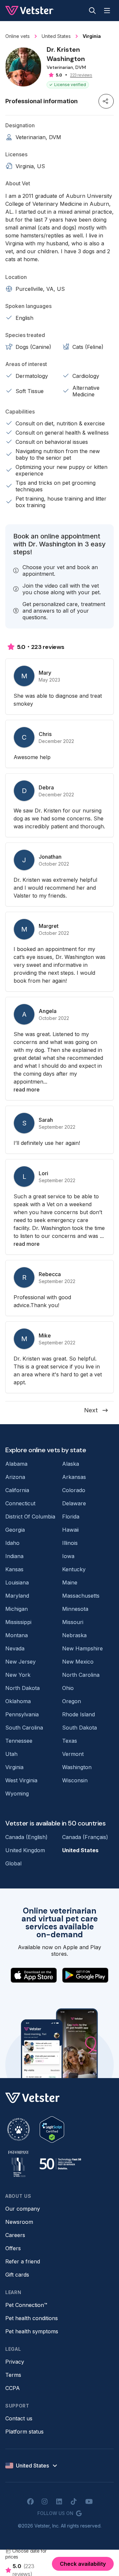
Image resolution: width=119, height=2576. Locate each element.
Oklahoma (18, 1701)
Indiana (14, 1556)
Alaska (71, 1464)
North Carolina (81, 1675)
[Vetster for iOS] (34, 1975)
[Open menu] (107, 11)
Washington (77, 1767)
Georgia (15, 1530)
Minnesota (75, 1609)
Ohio (68, 1688)
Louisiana (17, 1582)
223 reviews (81, 75)
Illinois (70, 1543)
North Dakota (22, 1688)
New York (18, 1675)
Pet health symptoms (32, 2331)
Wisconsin (75, 1780)
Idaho (12, 1543)
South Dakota (79, 1728)
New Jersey (20, 1662)
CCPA (13, 2388)
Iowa (68, 1556)
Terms (13, 2375)
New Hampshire (82, 1648)
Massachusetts (81, 1596)
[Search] (92, 11)
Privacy (15, 2362)
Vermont (73, 1754)
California (17, 1490)
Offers (13, 2248)
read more (27, 1089)
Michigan (17, 1609)
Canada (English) (26, 1837)
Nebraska (74, 1635)
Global (13, 1863)
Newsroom (19, 2222)
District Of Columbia (30, 1517)
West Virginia (21, 1780)
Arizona (15, 1477)
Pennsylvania (22, 1714)
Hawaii (70, 1530)
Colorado (74, 1490)
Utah (11, 1754)
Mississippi (18, 1622)
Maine (70, 1582)
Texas (70, 1741)
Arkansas (74, 1477)
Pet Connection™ (26, 2305)
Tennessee (19, 1741)
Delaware (74, 1503)
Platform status (24, 2432)
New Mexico (78, 1662)
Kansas (14, 1569)
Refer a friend (23, 2261)
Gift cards (17, 2275)
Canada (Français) (85, 1837)
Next (91, 1410)
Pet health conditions (32, 2318)
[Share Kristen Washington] (106, 101)
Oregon (72, 1701)
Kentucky (74, 1569)
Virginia (14, 1767)
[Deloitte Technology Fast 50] (60, 2164)
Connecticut (20, 1503)
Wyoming (17, 1794)
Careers (15, 2235)
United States (80, 1850)
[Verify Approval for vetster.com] (52, 2130)
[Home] (30, 11)
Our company (23, 2209)
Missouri (73, 1622)
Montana (17, 1635)
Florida (71, 1517)
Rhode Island (79, 1714)
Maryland (17, 1596)
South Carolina (24, 1728)
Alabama (16, 1464)
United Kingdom (25, 1850)
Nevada (15, 1648)
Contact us (19, 2418)
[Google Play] (85, 1975)
